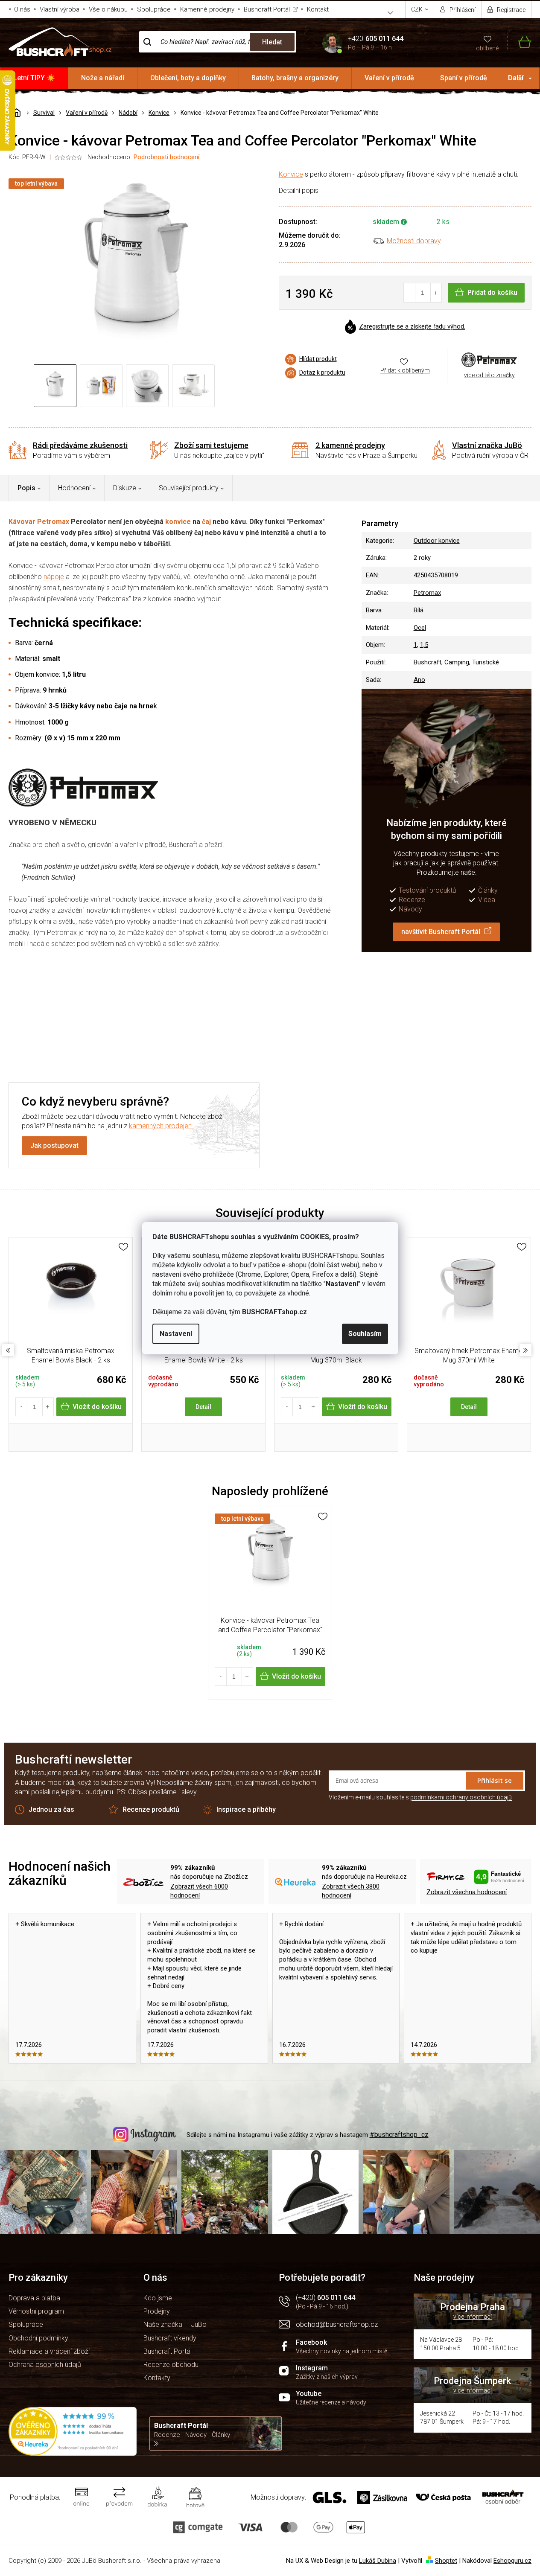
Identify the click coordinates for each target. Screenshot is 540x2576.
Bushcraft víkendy (170, 2338)
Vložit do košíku (97, 1407)
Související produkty (189, 488)
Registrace (511, 10)
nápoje (54, 577)
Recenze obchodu (171, 2365)
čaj (206, 522)
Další (516, 78)
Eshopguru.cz (512, 2561)
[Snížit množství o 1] (410, 293)
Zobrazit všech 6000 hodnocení (199, 1891)
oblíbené (487, 48)
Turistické (486, 662)
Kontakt (318, 9)
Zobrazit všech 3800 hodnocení (351, 1891)
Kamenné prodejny (207, 9)
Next (525, 1350)
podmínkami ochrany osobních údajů (461, 1797)
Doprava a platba (34, 2298)
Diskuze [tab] (125, 488)
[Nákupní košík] (519, 42)
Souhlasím (365, 1334)
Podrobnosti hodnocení (166, 157)
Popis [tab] (26, 488)
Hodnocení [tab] (74, 488)
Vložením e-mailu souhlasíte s (420, 1797)
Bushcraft (428, 662)
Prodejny (157, 2311)
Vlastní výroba (60, 9)
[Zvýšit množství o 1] (436, 293)
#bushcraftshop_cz (399, 2135)
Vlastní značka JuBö (487, 445)
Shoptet (446, 2561)
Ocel (420, 628)
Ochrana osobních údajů (45, 2365)
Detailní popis (299, 191)
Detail (203, 1407)
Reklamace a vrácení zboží (49, 2351)
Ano (419, 680)
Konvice (291, 174)
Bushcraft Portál (267, 9)
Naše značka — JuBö (175, 2324)
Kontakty (157, 2378)
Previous (8, 1350)
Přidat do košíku (492, 293)
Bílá (419, 610)
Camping (457, 662)
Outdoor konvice (437, 541)
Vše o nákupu (108, 9)
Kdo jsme (158, 2298)
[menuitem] (34, 78)
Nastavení (176, 1334)
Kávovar (22, 522)
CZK (417, 9)
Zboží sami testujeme (211, 445)
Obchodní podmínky (38, 2338)
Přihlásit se (495, 1780)
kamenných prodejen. (161, 1126)
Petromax (53, 522)
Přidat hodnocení (331, 1011)
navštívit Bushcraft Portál (441, 932)
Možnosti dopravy (414, 241)
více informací (473, 2317)
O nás (22, 9)
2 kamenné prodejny (350, 445)
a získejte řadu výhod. (412, 327)
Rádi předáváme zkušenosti (80, 445)
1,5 (424, 645)
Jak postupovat (54, 1145)
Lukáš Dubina (378, 2561)
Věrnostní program (36, 2311)
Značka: (489, 359)
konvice (178, 522)
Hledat (272, 42)
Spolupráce (154, 9)
